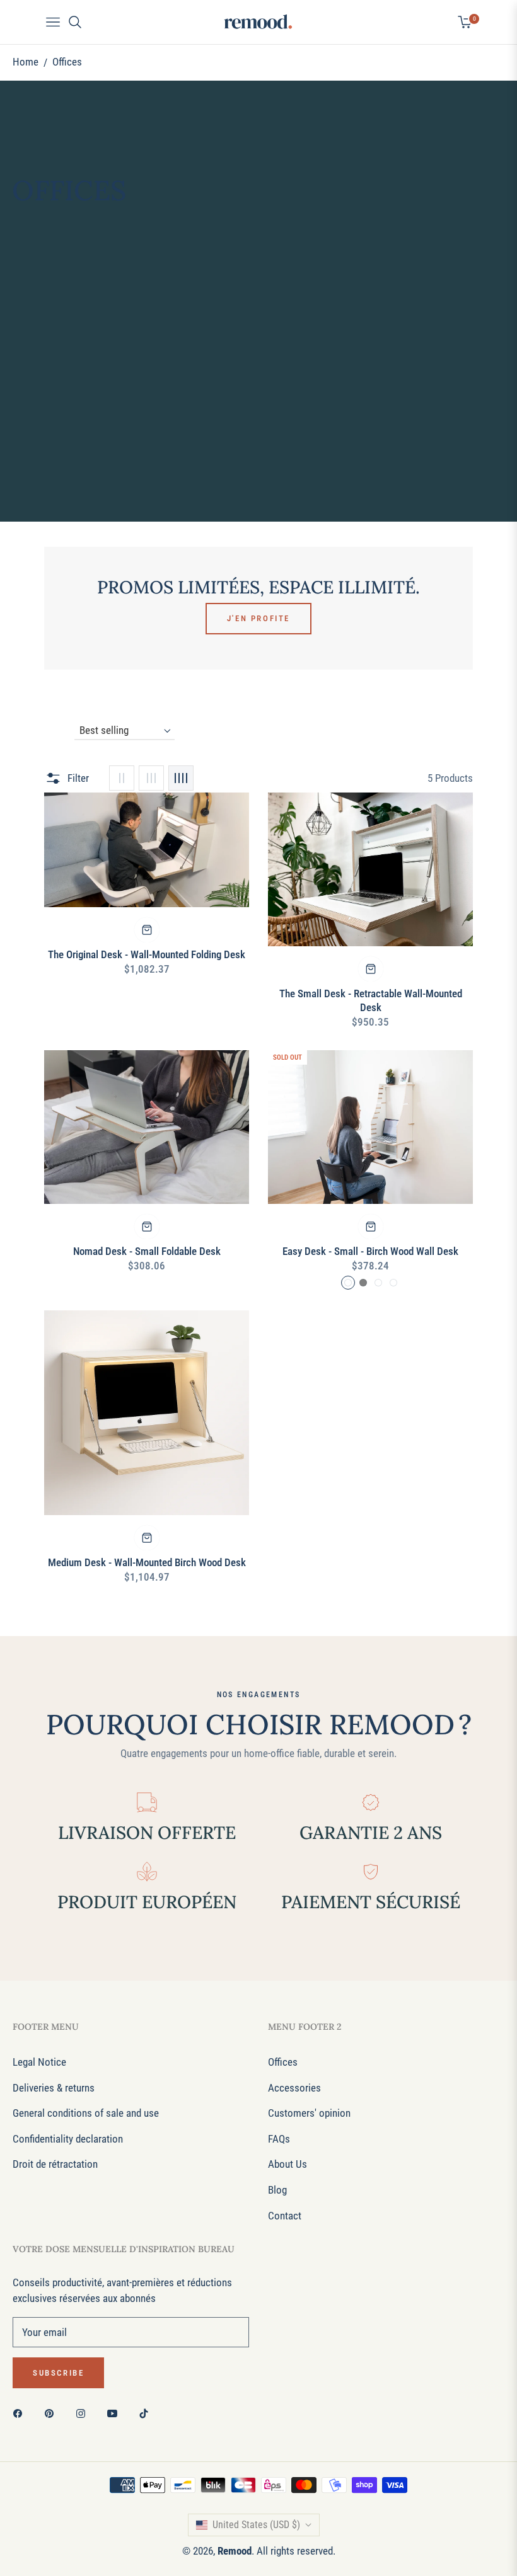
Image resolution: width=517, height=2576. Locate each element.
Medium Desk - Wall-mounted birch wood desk (147, 1562)
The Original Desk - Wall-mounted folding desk (147, 954)
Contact (285, 2216)
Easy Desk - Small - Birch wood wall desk (370, 1251)
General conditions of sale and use (86, 2113)
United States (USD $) (256, 2525)
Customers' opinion (309, 2113)
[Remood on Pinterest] (52, 2413)
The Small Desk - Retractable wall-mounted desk (371, 1000)
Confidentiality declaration (68, 2139)
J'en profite (258, 618)
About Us (288, 2164)
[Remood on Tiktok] (147, 2413)
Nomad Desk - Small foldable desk (147, 1251)
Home (26, 62)
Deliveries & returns (54, 2088)
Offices (283, 2062)
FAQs (279, 2139)
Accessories (294, 2088)
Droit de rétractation (55, 2164)
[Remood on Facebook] (21, 2413)
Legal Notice (39, 2062)
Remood (235, 2551)
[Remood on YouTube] (115, 2413)
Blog (277, 2190)
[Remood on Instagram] (84, 2413)
